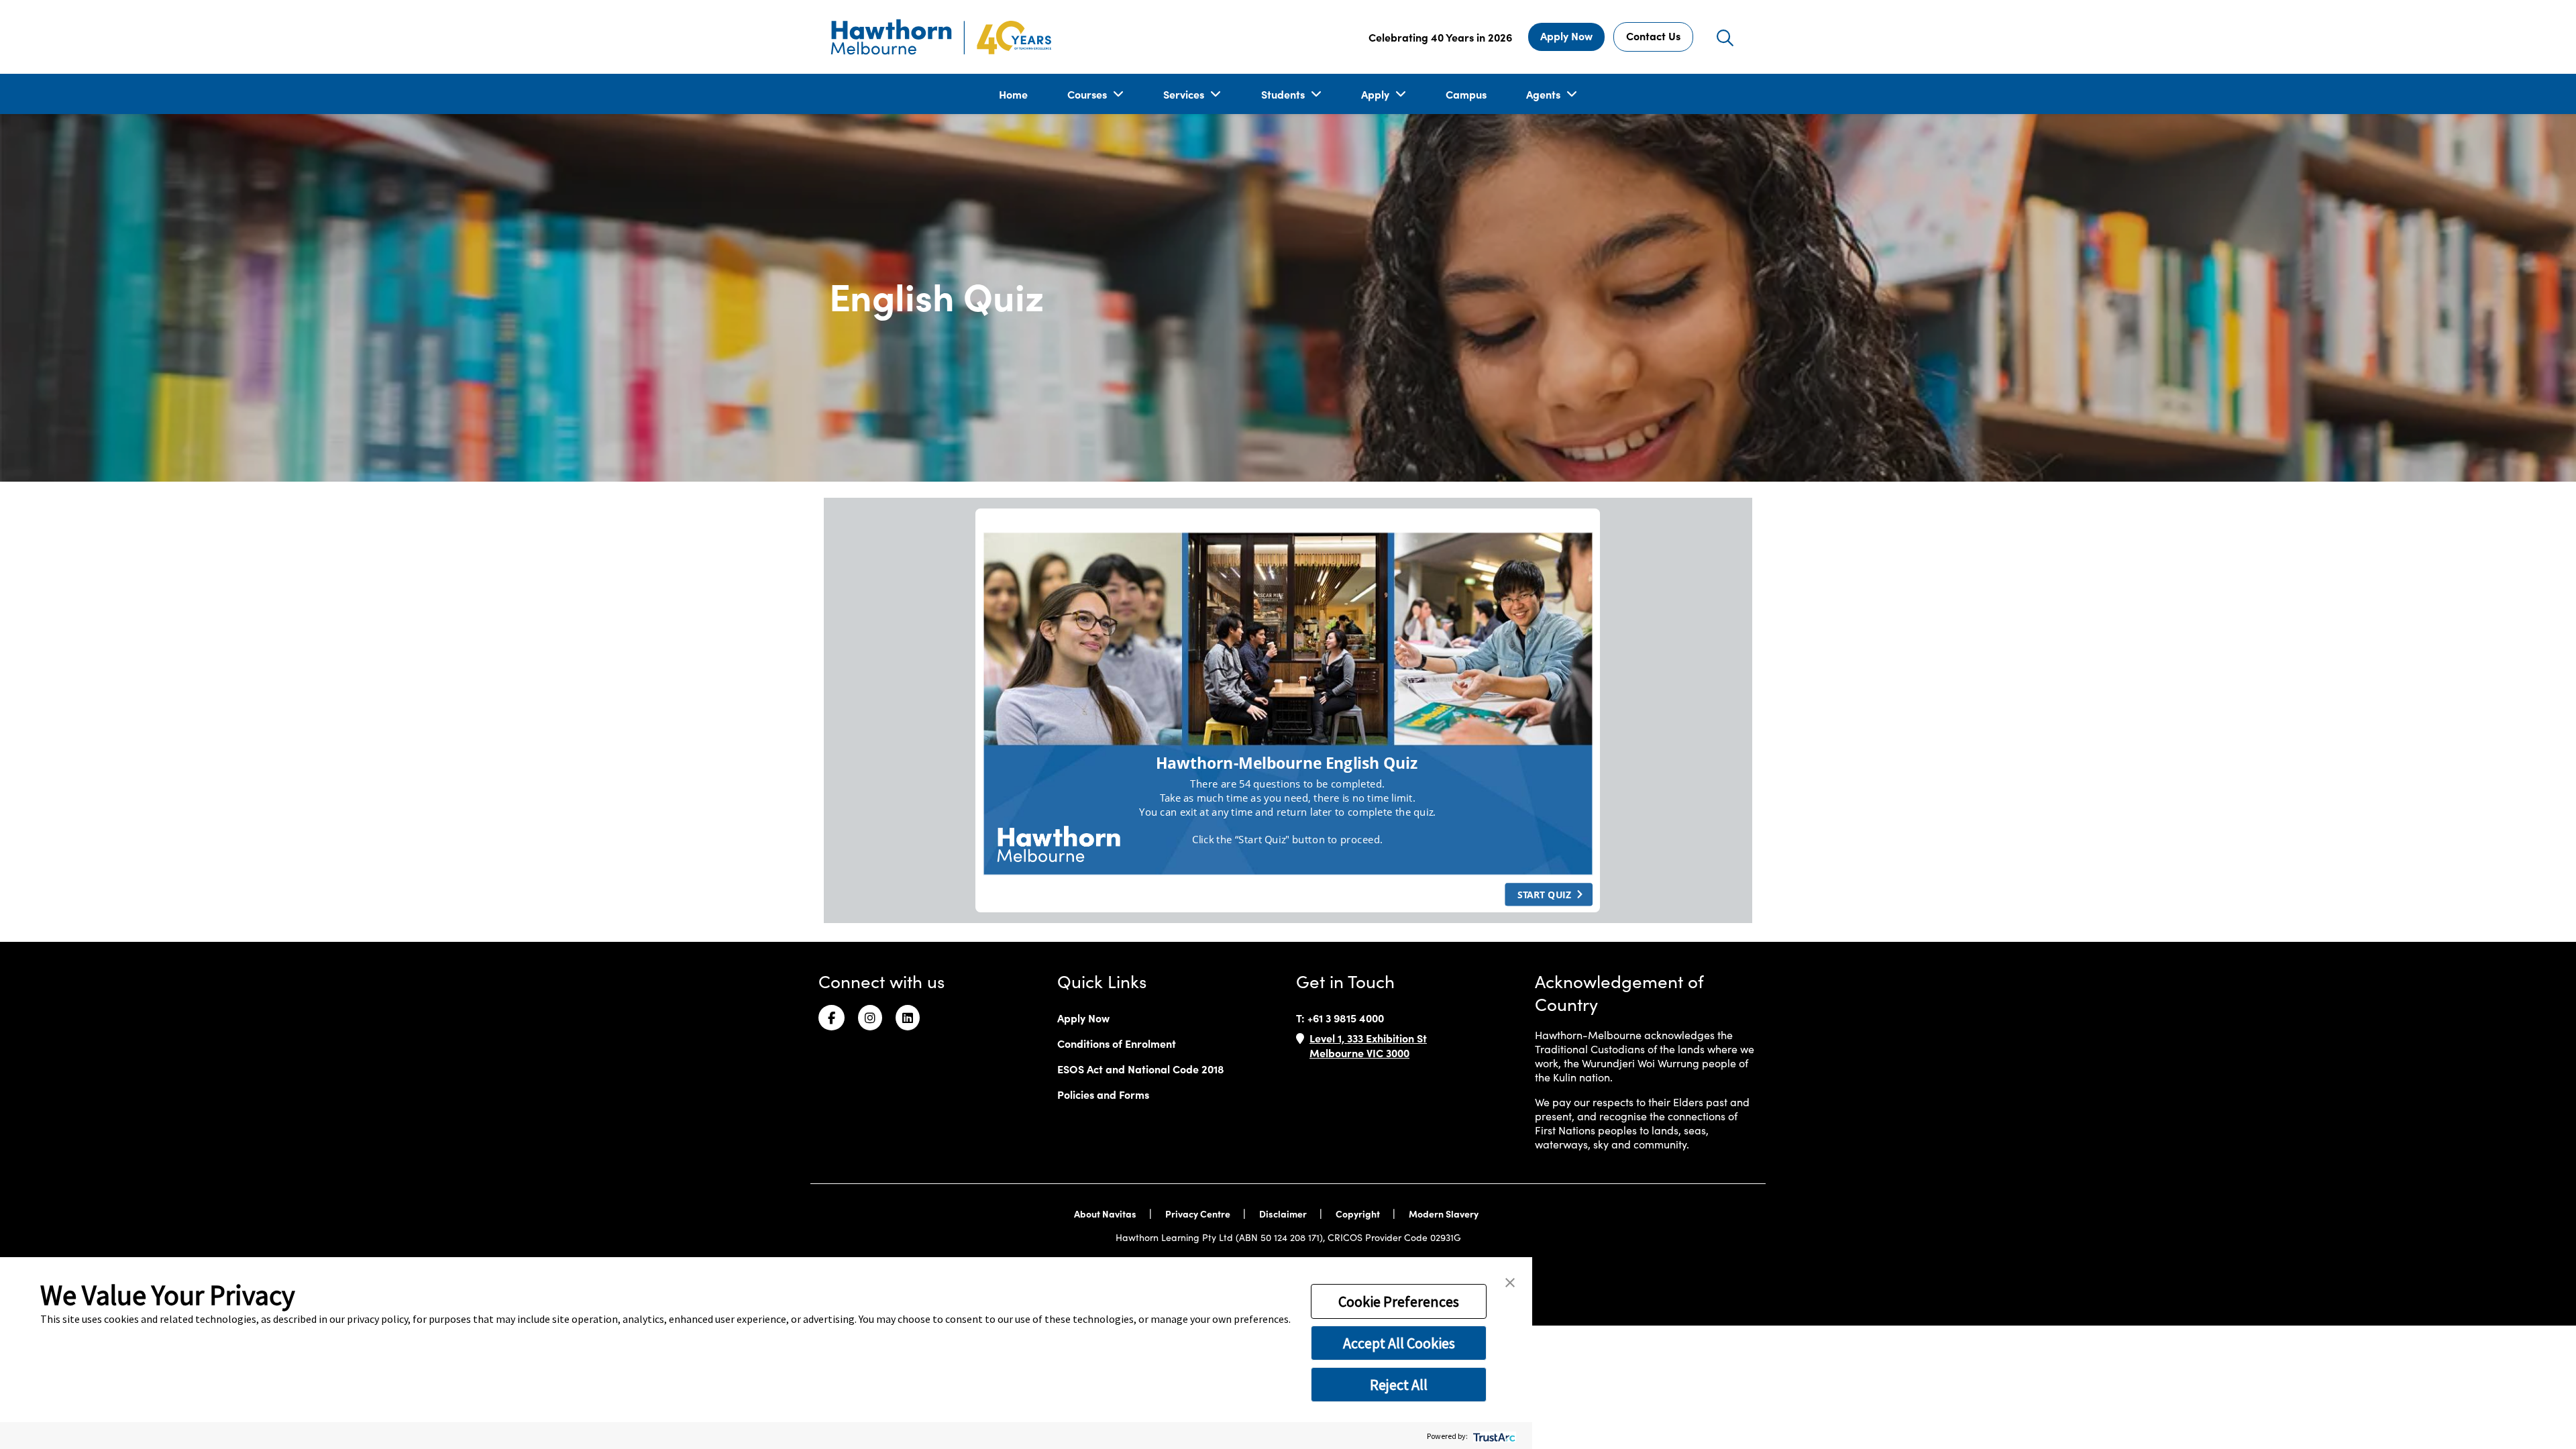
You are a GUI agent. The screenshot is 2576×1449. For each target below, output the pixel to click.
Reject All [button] (1399, 1385)
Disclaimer (1284, 1214)
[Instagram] (870, 1018)
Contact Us (1653, 36)
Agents (1545, 94)
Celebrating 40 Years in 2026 (1440, 37)
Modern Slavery (1445, 1214)
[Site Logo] (941, 37)
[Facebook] (831, 1018)
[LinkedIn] (908, 1018)
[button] (1510, 1281)
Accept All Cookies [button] (1399, 1343)
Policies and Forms (1103, 1094)
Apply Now (1566, 36)
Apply (1377, 94)
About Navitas (1106, 1214)
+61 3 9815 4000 (1346, 1018)
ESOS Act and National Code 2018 (1141, 1069)
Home (1013, 94)
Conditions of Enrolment (1117, 1043)
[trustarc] (1493, 1436)
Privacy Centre (1199, 1214)
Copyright (1359, 1214)
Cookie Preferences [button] (1399, 1301)
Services (1185, 94)
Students (1284, 94)
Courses (1088, 94)
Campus (1466, 94)
